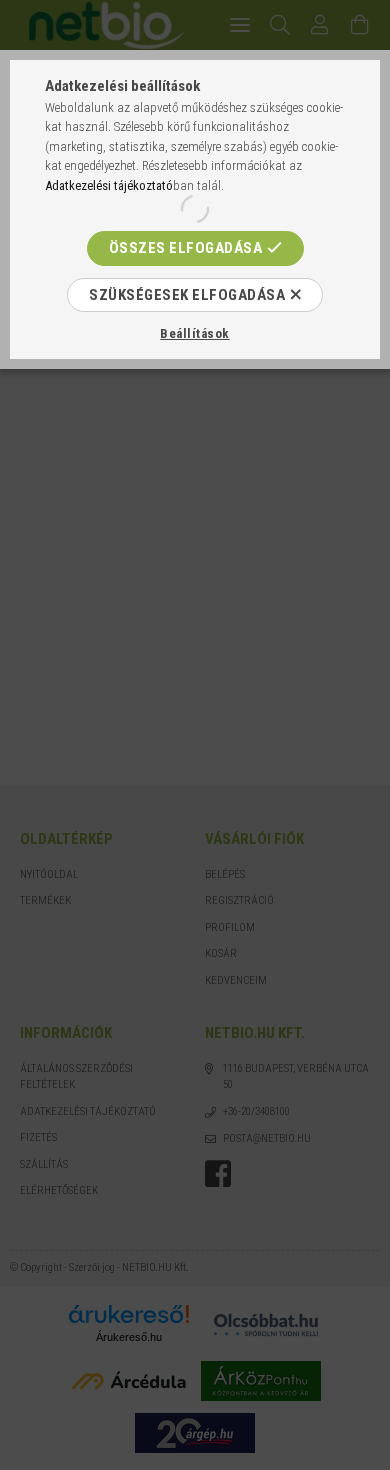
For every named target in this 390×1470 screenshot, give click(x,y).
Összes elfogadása (186, 248)
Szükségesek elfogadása (187, 295)
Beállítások (195, 333)
